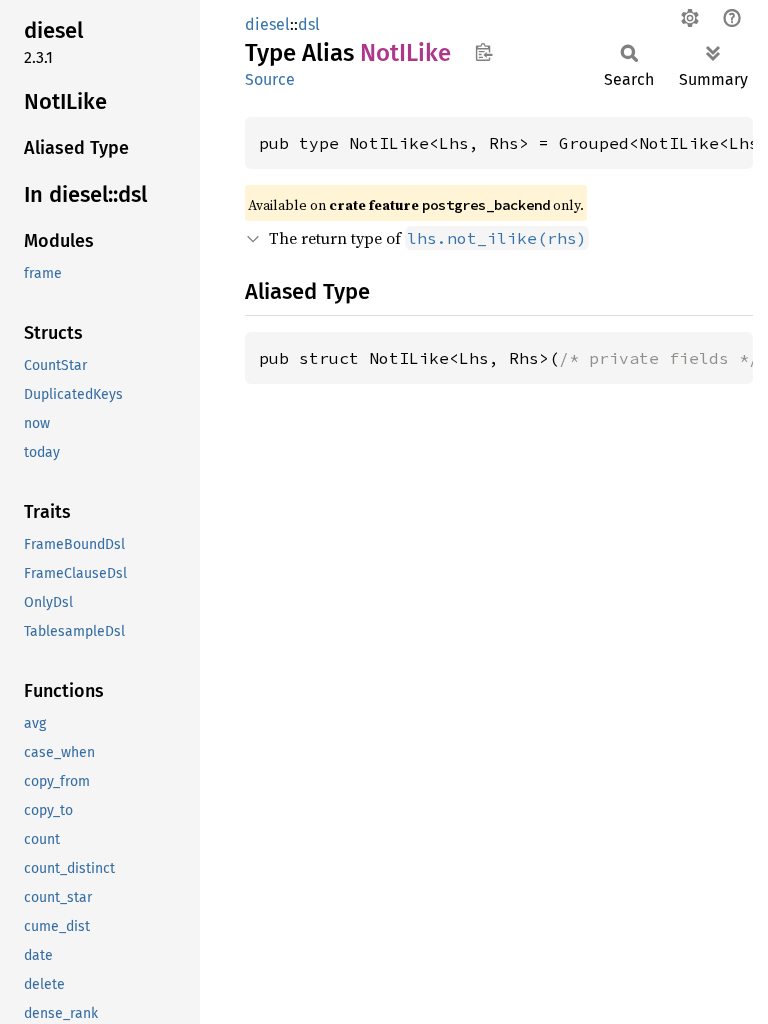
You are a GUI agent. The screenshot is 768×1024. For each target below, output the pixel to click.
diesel (267, 24)
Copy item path (483, 52)
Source (270, 79)
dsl (309, 24)
